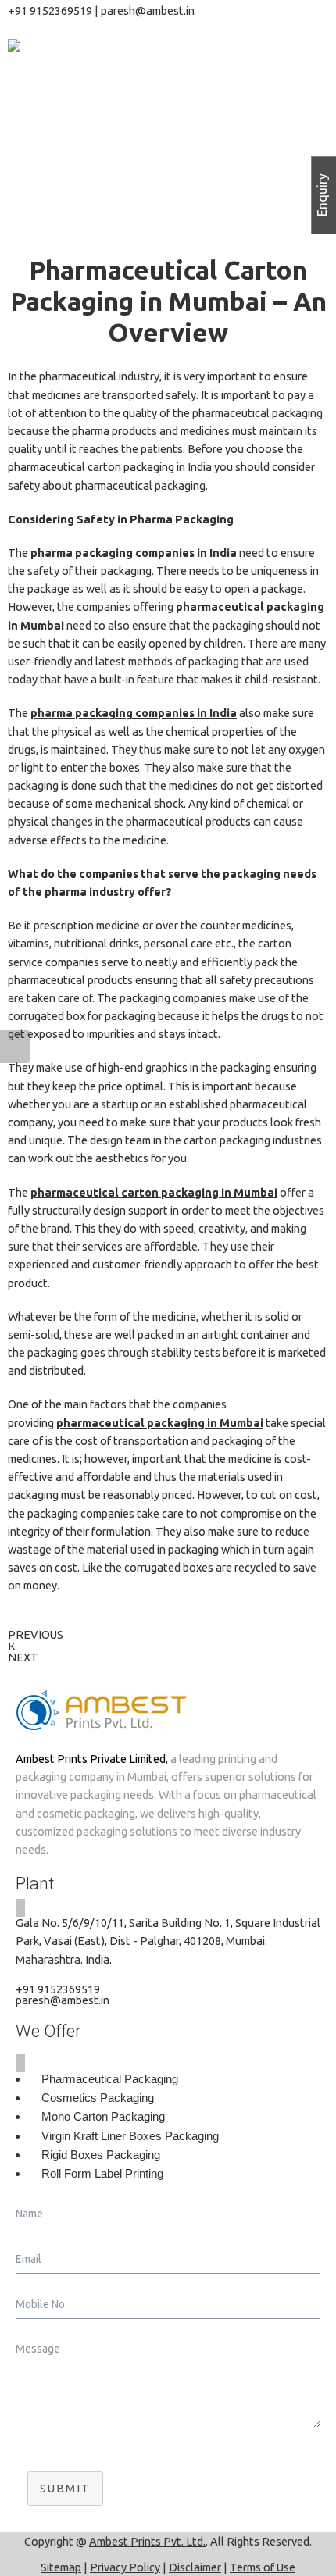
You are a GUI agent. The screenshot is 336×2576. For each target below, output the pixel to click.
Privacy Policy (125, 2567)
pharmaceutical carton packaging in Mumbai (154, 1192)
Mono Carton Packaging (103, 2117)
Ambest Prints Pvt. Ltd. (147, 2541)
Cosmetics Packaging (98, 2098)
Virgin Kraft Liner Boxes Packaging (130, 2136)
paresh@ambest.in (148, 11)
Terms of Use (263, 2567)
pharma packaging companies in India (134, 553)
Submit (65, 2488)
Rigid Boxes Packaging (101, 2155)
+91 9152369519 (50, 11)
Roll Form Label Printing (102, 2174)
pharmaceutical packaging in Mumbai (160, 1423)
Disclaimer (195, 2567)
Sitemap (61, 2567)
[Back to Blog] (12, 1646)
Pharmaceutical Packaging (110, 2079)
